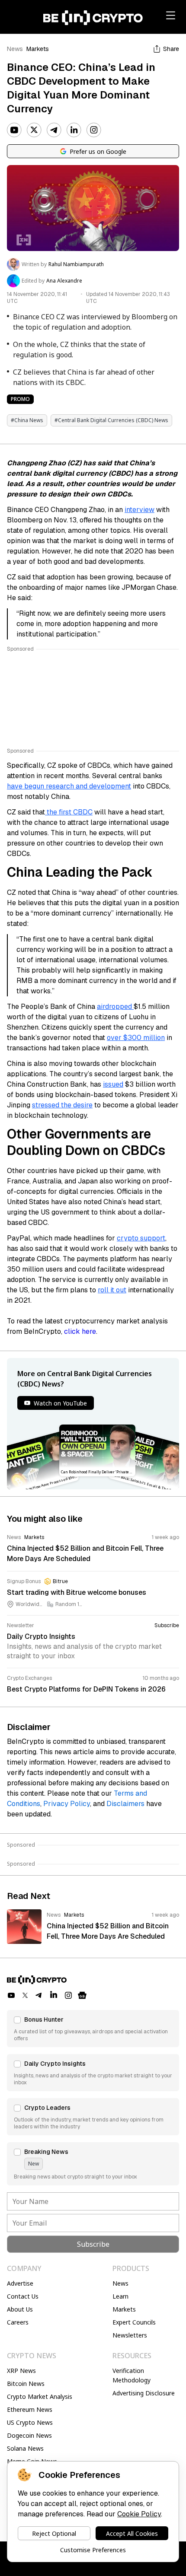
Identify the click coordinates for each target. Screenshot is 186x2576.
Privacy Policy (67, 1804)
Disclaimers (125, 1804)
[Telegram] (54, 130)
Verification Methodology (131, 2375)
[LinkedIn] (74, 130)
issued (113, 1084)
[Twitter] (34, 130)
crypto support (141, 1238)
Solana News (25, 2448)
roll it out (112, 1290)
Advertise (20, 2283)
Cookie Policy (139, 2514)
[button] (93, 2029)
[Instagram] (94, 130)
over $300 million (136, 1038)
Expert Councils (134, 2322)
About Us (20, 2309)
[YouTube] (14, 130)
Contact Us (23, 2296)
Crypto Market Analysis (40, 2396)
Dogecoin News (29, 2435)
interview (139, 510)
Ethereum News (30, 2409)
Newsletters (130, 2335)
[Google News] (82, 1995)
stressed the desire (62, 1105)
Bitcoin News (26, 2384)
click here (80, 1331)
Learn (120, 2296)
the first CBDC (69, 812)
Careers (18, 2322)
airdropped (115, 1007)
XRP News (21, 2371)
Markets (38, 49)
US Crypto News (30, 2422)
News (15, 49)
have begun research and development (69, 786)
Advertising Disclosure (144, 2393)
